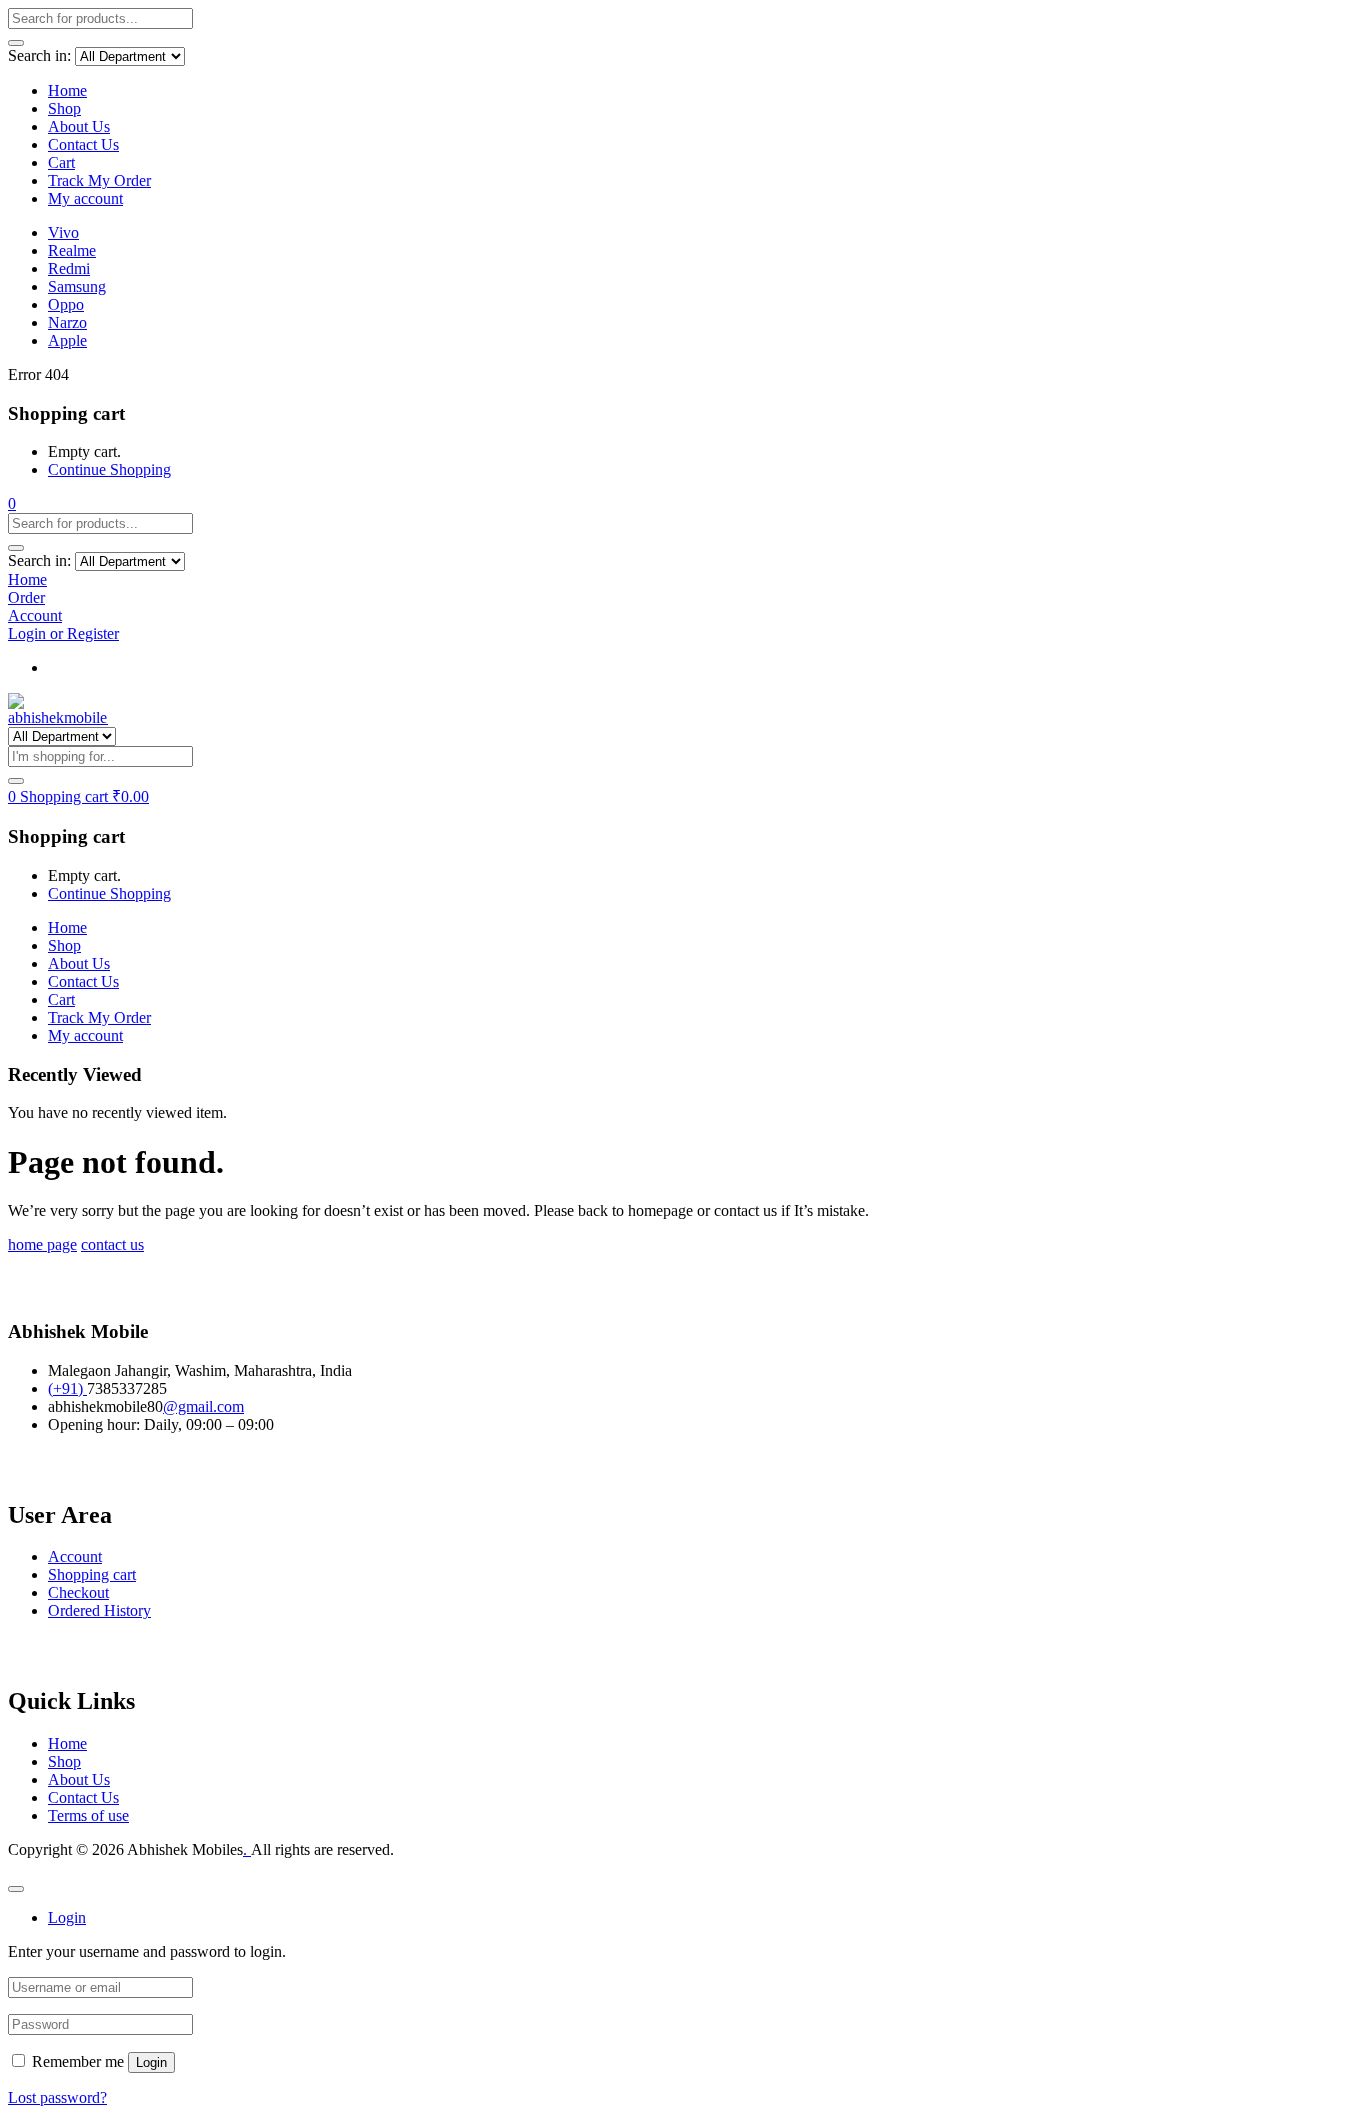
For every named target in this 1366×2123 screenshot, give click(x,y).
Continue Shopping (109, 469)
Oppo (66, 304)
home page (42, 1244)
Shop (64, 108)
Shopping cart (92, 1574)
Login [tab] (67, 1917)
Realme (72, 250)
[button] (12, 503)
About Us (79, 126)
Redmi (69, 268)
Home (67, 90)
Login (151, 2062)
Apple (67, 340)
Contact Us (83, 144)
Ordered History (99, 1610)
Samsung (77, 286)
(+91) (67, 1388)
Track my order (96, 667)
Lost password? (57, 2097)
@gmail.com (203, 1406)
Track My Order (99, 180)
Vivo (63, 232)
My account (85, 198)
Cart (61, 162)
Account (75, 1556)
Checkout (78, 1592)
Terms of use (88, 1815)
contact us (112, 1244)
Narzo (67, 322)
